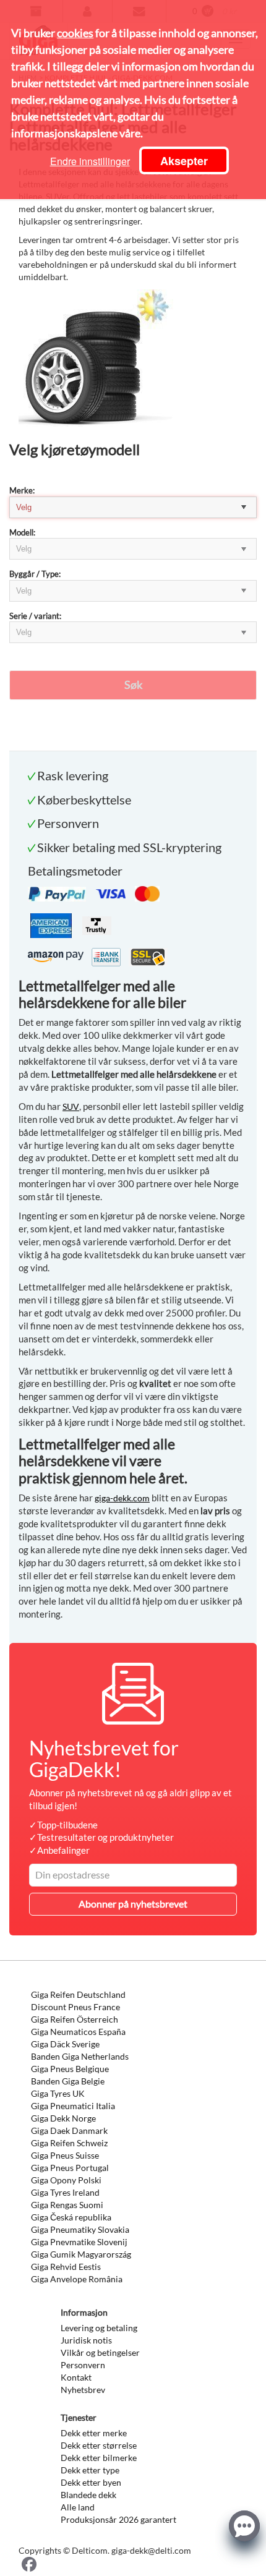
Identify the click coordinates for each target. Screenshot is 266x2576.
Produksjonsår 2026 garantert (118, 2519)
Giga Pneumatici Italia (73, 2106)
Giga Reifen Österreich (75, 2019)
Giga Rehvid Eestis (66, 2267)
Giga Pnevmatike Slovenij (79, 2242)
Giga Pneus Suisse (65, 2155)
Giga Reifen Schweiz (69, 2143)
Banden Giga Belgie (68, 2081)
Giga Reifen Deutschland (78, 1994)
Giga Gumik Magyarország (81, 2254)
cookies (75, 33)
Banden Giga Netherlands (80, 2056)
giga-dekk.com (122, 1498)
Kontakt (76, 2377)
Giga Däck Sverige (65, 2044)
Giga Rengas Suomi (67, 2205)
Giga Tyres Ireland (65, 2192)
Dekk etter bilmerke (99, 2458)
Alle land (78, 2507)
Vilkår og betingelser (100, 2352)
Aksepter (184, 161)
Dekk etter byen (91, 2482)
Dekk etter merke (94, 2433)
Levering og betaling (99, 2328)
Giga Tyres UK (58, 2093)
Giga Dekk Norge (63, 2118)
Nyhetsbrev (83, 2390)
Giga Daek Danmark (69, 2130)
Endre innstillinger (90, 161)
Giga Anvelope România (77, 2279)
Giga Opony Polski (66, 2180)
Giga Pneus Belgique (70, 2069)
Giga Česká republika (71, 2217)
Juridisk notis (86, 2340)
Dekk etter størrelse (99, 2445)
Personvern (83, 2365)
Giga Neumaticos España (78, 2032)
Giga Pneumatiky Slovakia (80, 2229)
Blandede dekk (88, 2495)
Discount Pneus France (75, 2007)
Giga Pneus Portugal (70, 2168)
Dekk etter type (90, 2470)
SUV (71, 1107)
